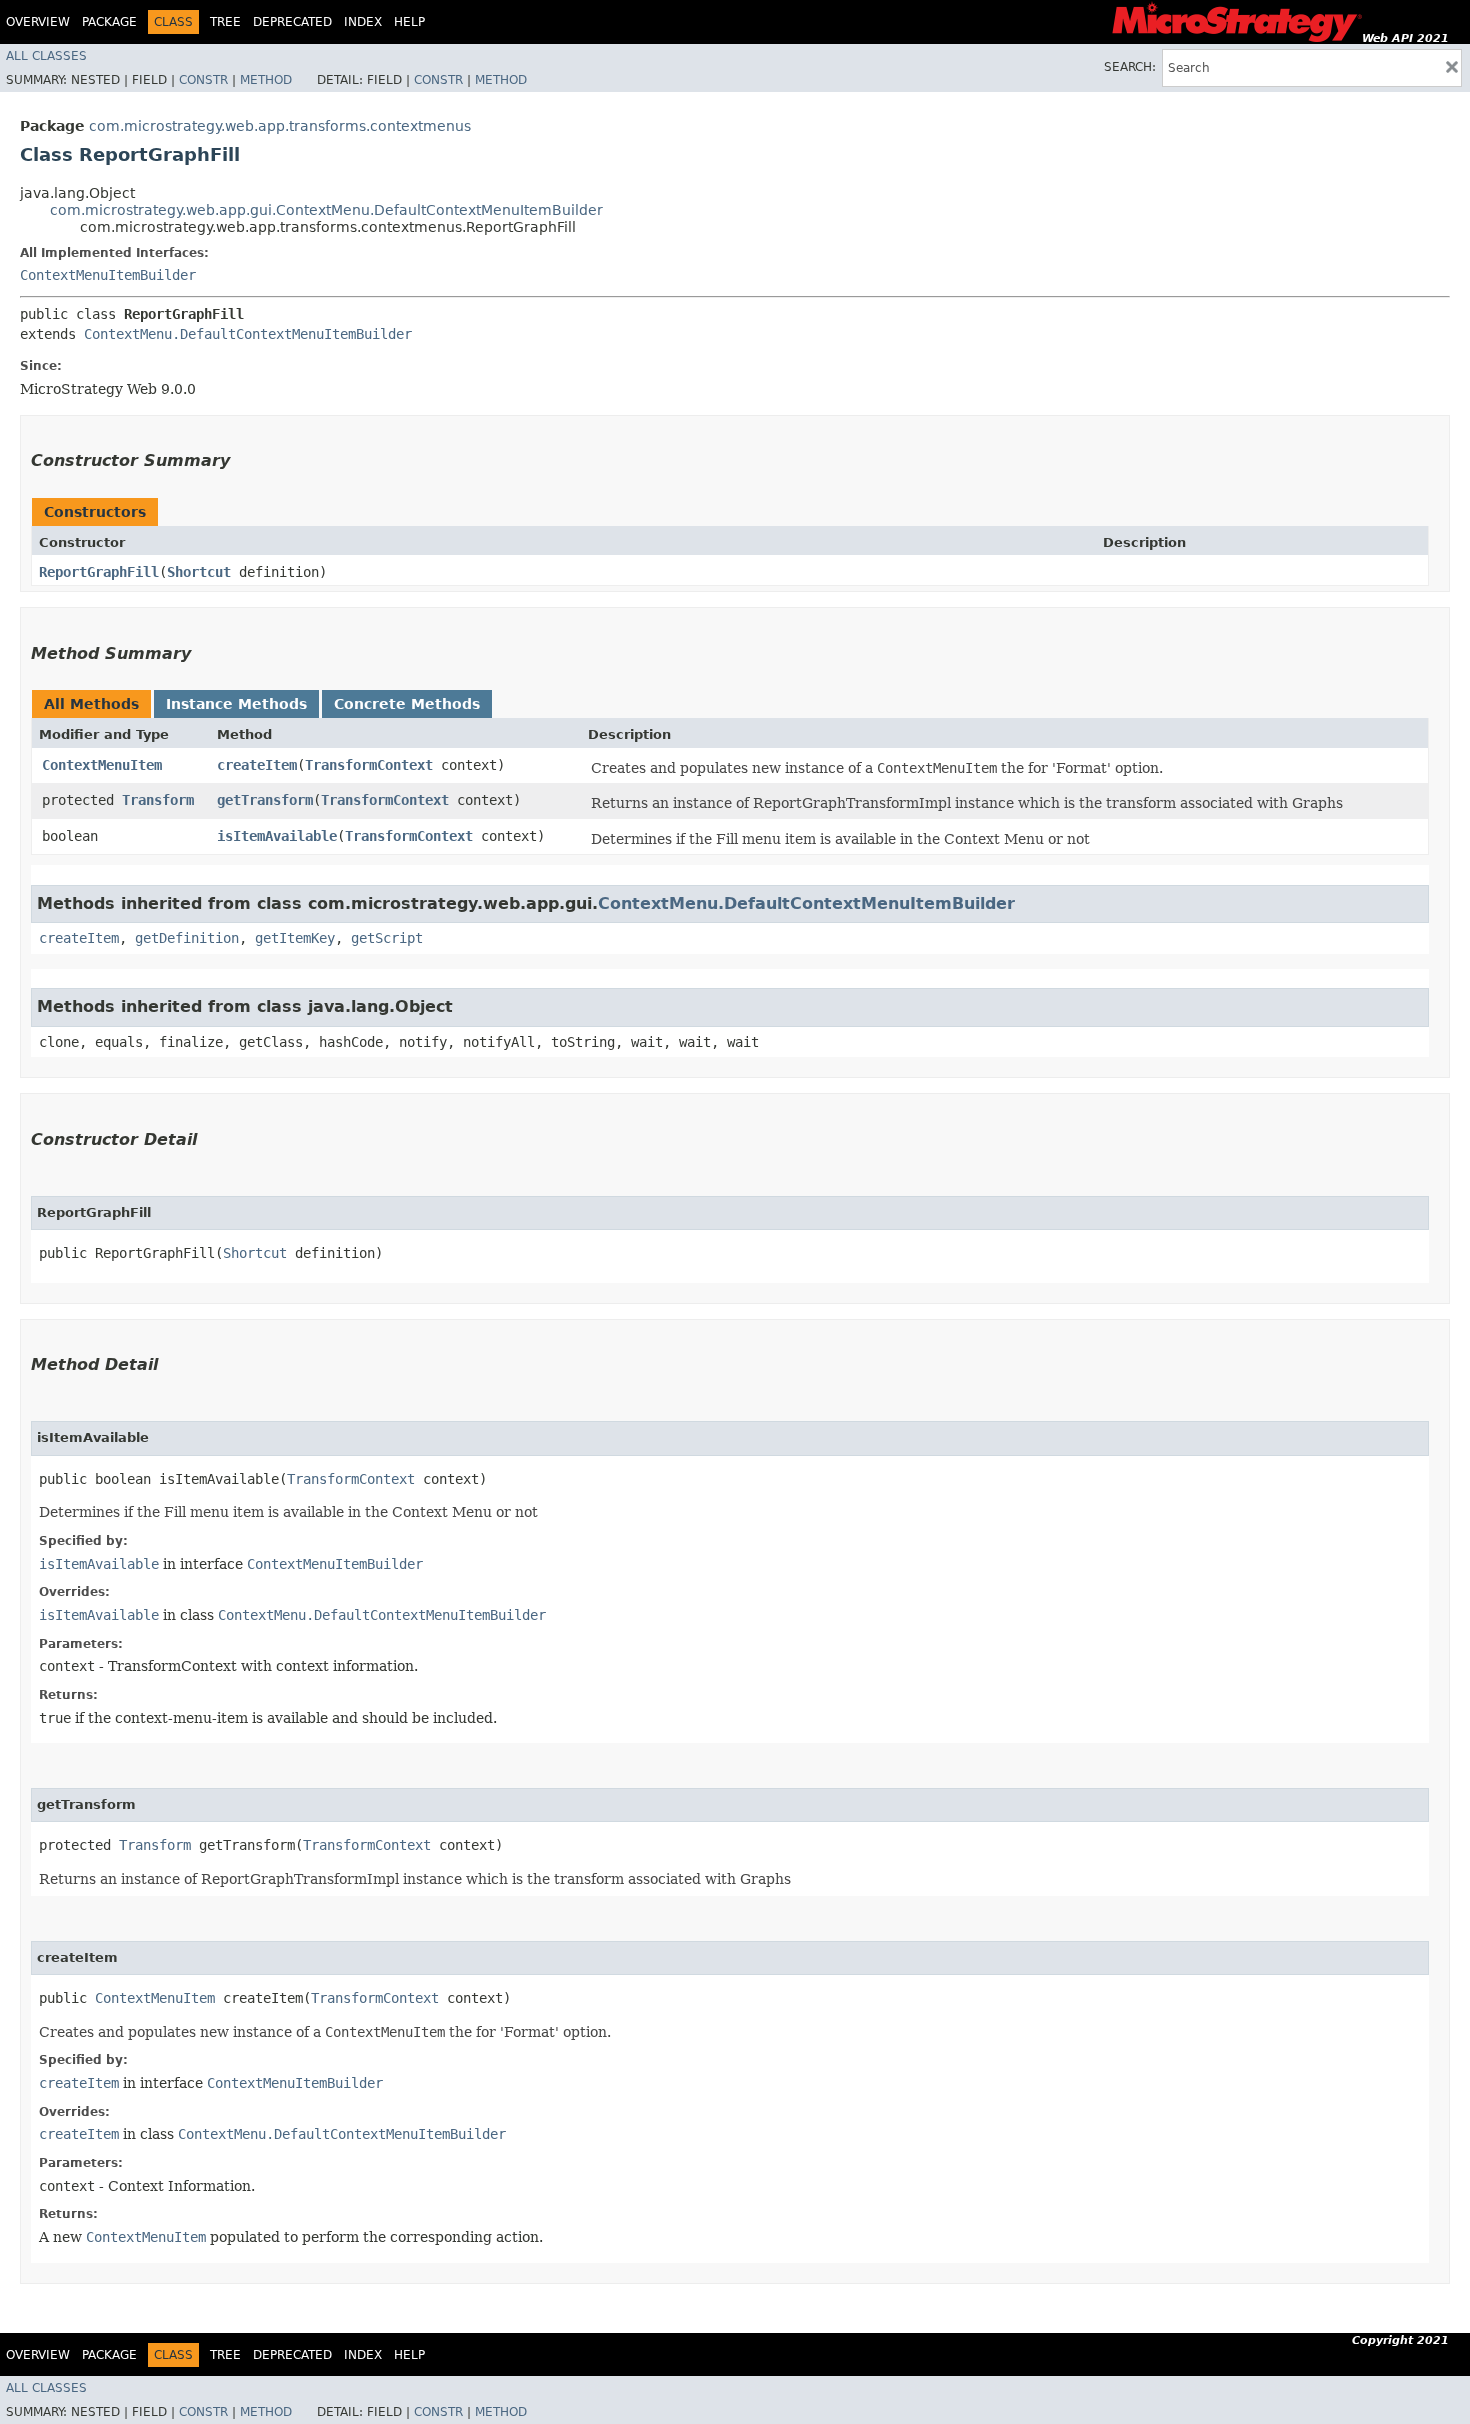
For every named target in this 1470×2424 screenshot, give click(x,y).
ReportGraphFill (99, 572)
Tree (225, 22)
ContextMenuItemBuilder (108, 275)
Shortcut (199, 572)
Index (363, 22)
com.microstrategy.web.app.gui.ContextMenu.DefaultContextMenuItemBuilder (326, 210)
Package (109, 22)
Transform (158, 800)
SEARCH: (1130, 67)
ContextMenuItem (102, 765)
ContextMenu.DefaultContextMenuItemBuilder (248, 334)
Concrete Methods (407, 704)
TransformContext (369, 765)
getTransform (265, 800)
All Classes (46, 56)
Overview (38, 22)
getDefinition (187, 938)
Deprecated (292, 22)
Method (266, 80)
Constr (203, 80)
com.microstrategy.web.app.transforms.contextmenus (280, 126)
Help (409, 22)
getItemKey (295, 938)
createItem (257, 765)
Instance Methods (236, 704)
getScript (387, 938)
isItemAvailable (277, 836)
